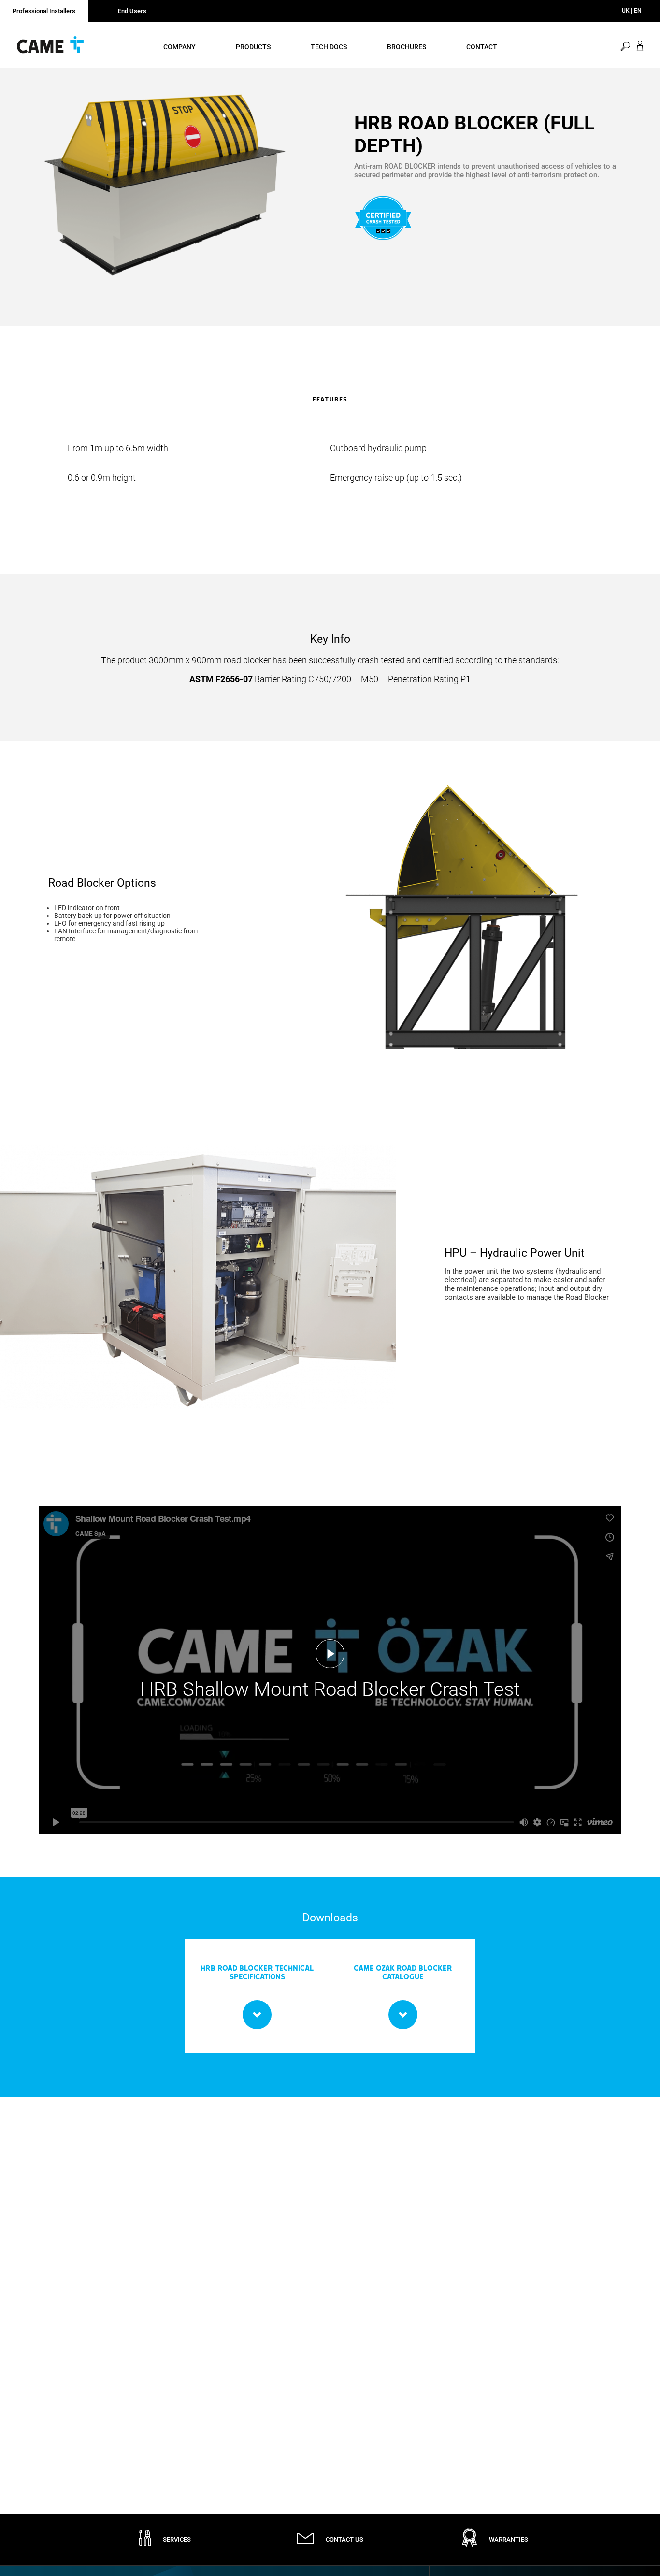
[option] (165, 185)
